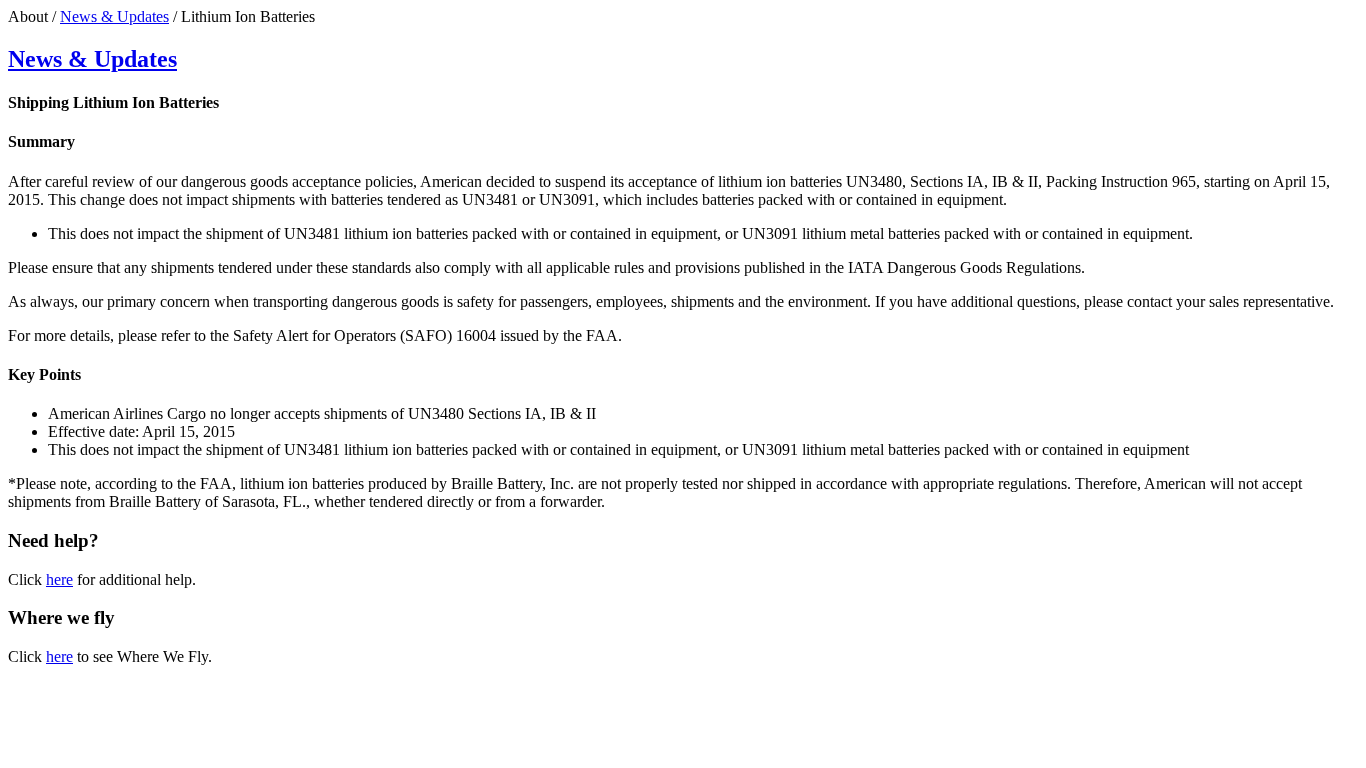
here (59, 579)
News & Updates (114, 16)
